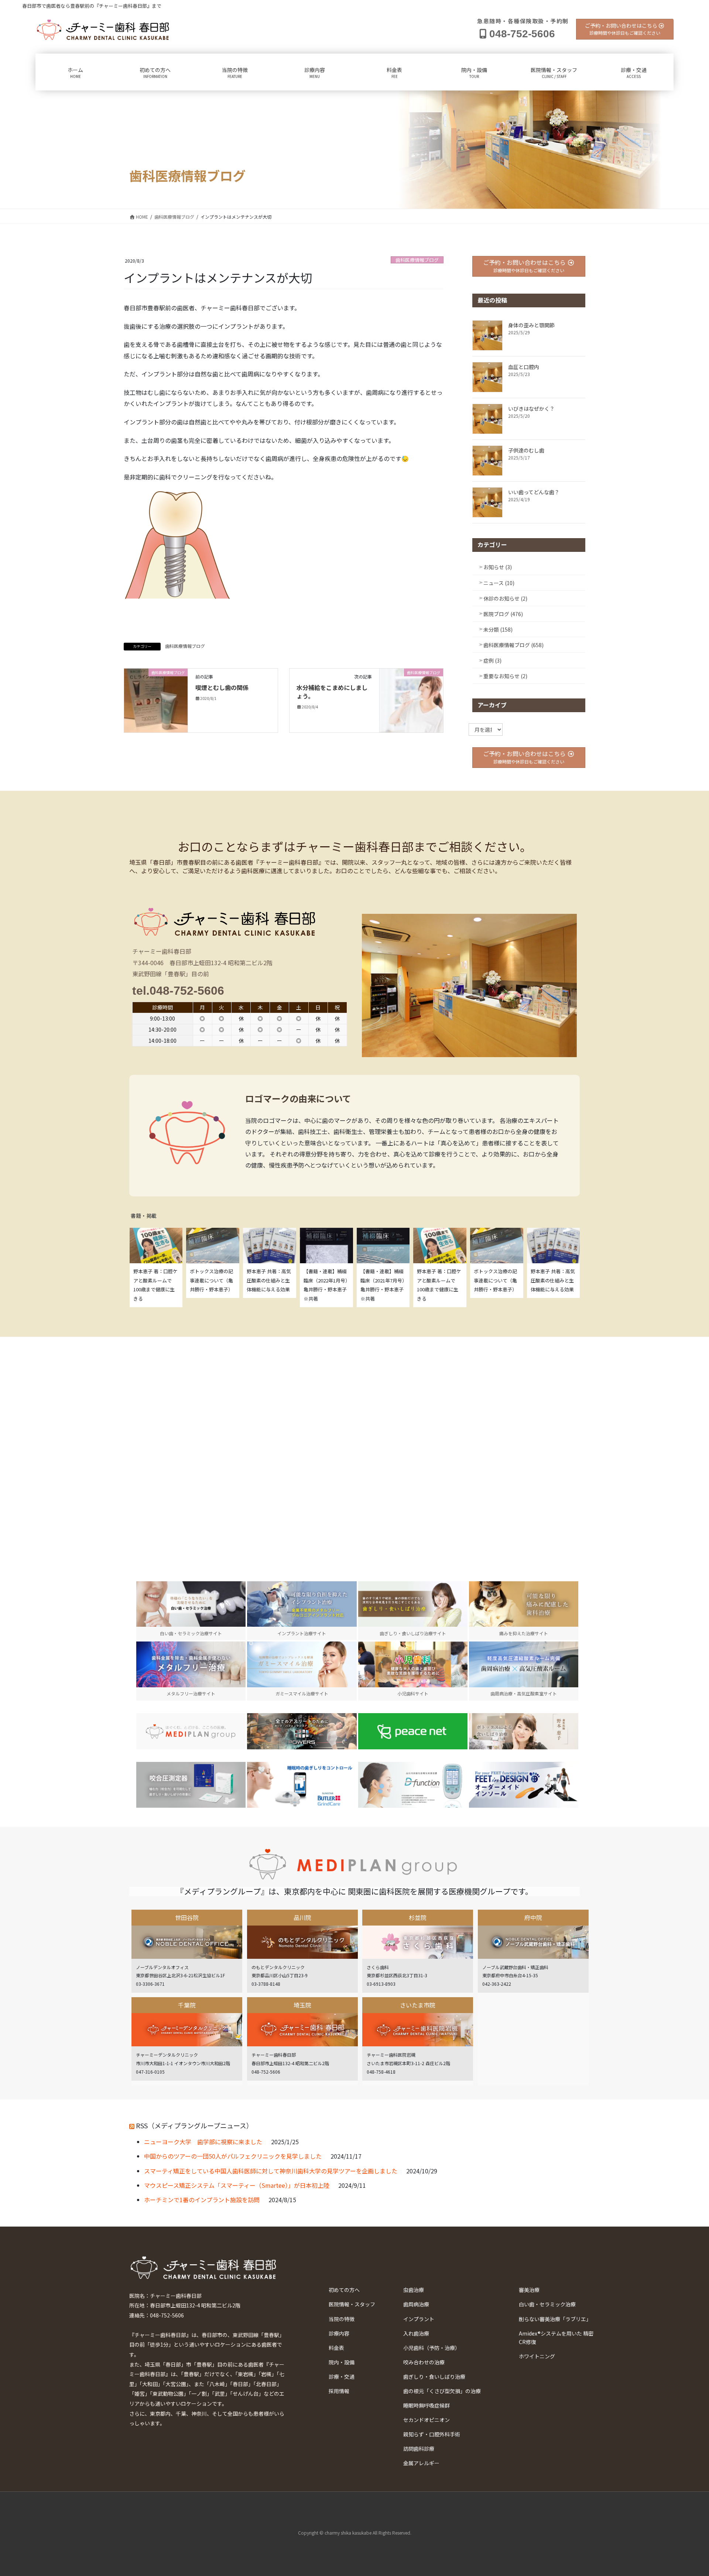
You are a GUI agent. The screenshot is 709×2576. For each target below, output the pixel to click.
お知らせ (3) (498, 567)
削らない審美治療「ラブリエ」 (555, 2319)
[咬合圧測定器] (191, 1785)
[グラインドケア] (302, 1785)
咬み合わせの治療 (424, 2362)
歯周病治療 (416, 2304)
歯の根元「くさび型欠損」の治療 (442, 2391)
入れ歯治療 (416, 2333)
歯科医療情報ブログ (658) (513, 645)
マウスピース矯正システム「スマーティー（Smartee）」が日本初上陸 (237, 2185)
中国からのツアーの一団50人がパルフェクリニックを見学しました (233, 2156)
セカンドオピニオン (427, 2420)
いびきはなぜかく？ (531, 409)
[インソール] (524, 1785)
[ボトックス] (524, 1731)
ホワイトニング (537, 2356)
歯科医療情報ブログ (417, 260)
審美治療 (529, 2290)
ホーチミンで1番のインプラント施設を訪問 (202, 2200)
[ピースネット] (413, 1731)
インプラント (419, 2319)
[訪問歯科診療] (191, 1731)
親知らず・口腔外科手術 (432, 2434)
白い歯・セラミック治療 (547, 2304)
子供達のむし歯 (526, 450)
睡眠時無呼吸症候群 (427, 2405)
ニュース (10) (499, 583)
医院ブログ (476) (503, 614)
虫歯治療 (414, 2290)
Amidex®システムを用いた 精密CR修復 (556, 2338)
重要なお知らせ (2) (505, 676)
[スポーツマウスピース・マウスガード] (302, 1731)
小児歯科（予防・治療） (432, 2348)
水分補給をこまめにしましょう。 (332, 691)
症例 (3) (492, 660)
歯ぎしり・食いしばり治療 (434, 2377)
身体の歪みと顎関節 (531, 325)
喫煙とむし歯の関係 (222, 687)
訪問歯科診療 (419, 2449)
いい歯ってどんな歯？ (534, 492)
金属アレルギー (421, 2463)
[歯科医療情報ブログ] (156, 700)
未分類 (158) (498, 629)
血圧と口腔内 (524, 367)
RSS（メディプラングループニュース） (194, 2125)
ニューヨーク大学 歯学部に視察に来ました (203, 2142)
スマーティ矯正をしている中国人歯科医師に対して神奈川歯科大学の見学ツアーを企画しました (271, 2171)
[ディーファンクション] (413, 1785)
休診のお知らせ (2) (505, 598)
